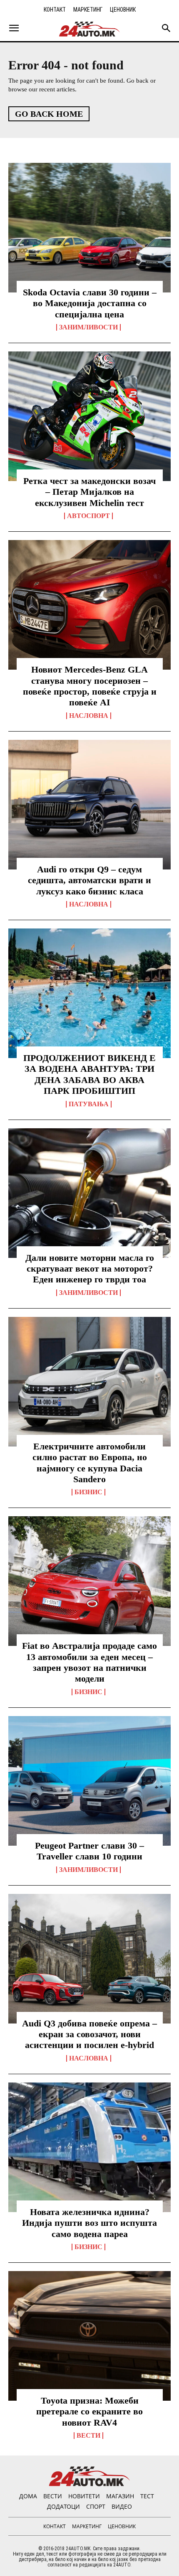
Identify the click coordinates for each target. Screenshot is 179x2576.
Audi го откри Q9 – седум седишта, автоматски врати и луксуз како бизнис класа (89, 880)
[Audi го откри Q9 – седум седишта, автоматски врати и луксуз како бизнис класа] (89, 805)
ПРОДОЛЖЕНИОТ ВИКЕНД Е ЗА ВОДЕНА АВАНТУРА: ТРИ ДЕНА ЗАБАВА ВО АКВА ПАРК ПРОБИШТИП (89, 1074)
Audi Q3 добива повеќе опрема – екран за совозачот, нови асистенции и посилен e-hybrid (89, 2034)
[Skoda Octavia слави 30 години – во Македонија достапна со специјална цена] (89, 228)
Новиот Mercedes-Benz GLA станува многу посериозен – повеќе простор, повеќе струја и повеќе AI (90, 686)
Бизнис (88, 1492)
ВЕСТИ (88, 2436)
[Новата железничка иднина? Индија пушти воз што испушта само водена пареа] (89, 2147)
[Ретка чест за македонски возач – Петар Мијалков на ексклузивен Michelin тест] (89, 416)
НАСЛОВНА (89, 716)
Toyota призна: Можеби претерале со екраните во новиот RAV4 (89, 2411)
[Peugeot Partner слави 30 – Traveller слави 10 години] (89, 1781)
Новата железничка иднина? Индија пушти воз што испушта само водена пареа (89, 2223)
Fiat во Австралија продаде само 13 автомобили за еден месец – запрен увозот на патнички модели (89, 1662)
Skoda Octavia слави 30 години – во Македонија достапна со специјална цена (90, 303)
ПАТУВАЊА (89, 1104)
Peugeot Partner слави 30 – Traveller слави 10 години (89, 1851)
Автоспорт (88, 516)
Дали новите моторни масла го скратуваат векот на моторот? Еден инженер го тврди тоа (90, 1269)
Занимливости (88, 327)
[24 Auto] (89, 29)
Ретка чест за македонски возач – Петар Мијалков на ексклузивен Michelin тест (89, 492)
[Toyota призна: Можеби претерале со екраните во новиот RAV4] (89, 2336)
